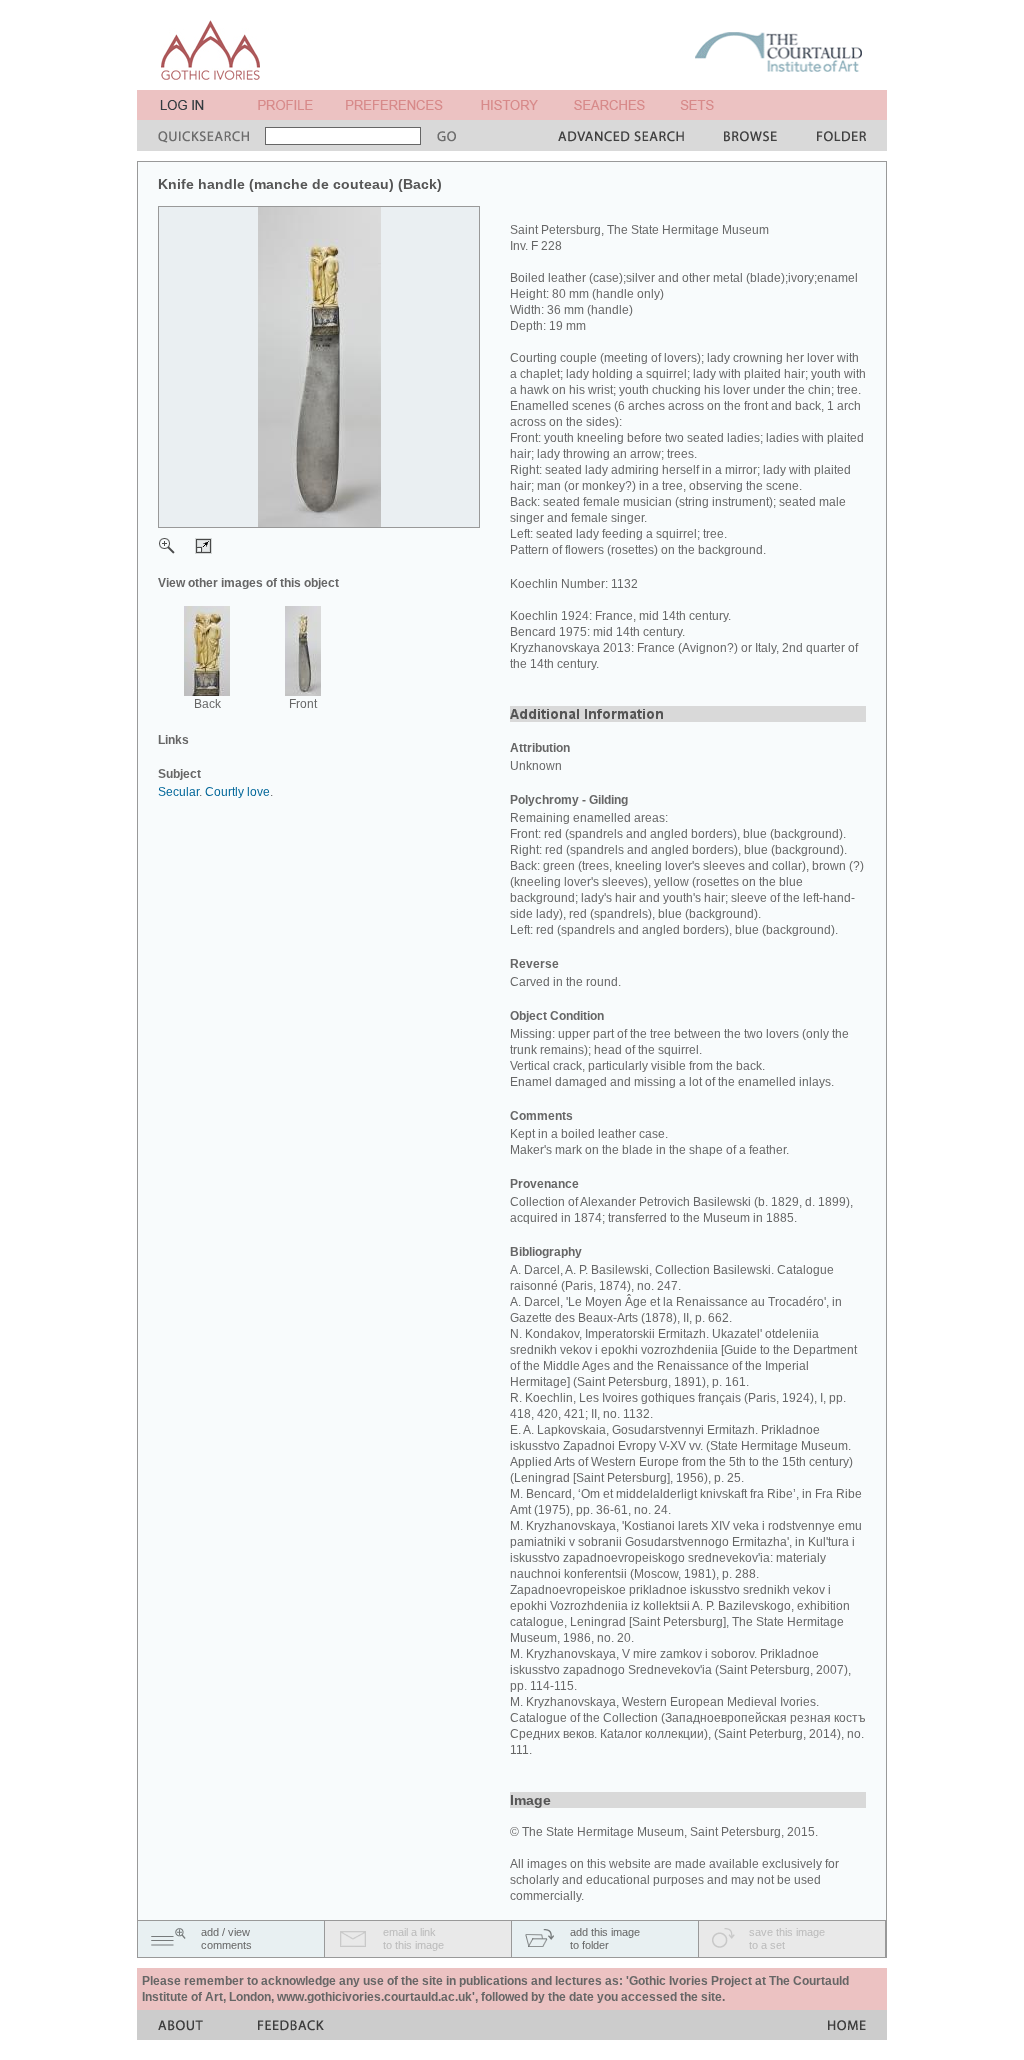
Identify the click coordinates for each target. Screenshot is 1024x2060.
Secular (178, 792)
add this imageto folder (605, 1938)
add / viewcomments (226, 1938)
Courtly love (237, 792)
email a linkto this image (413, 1938)
